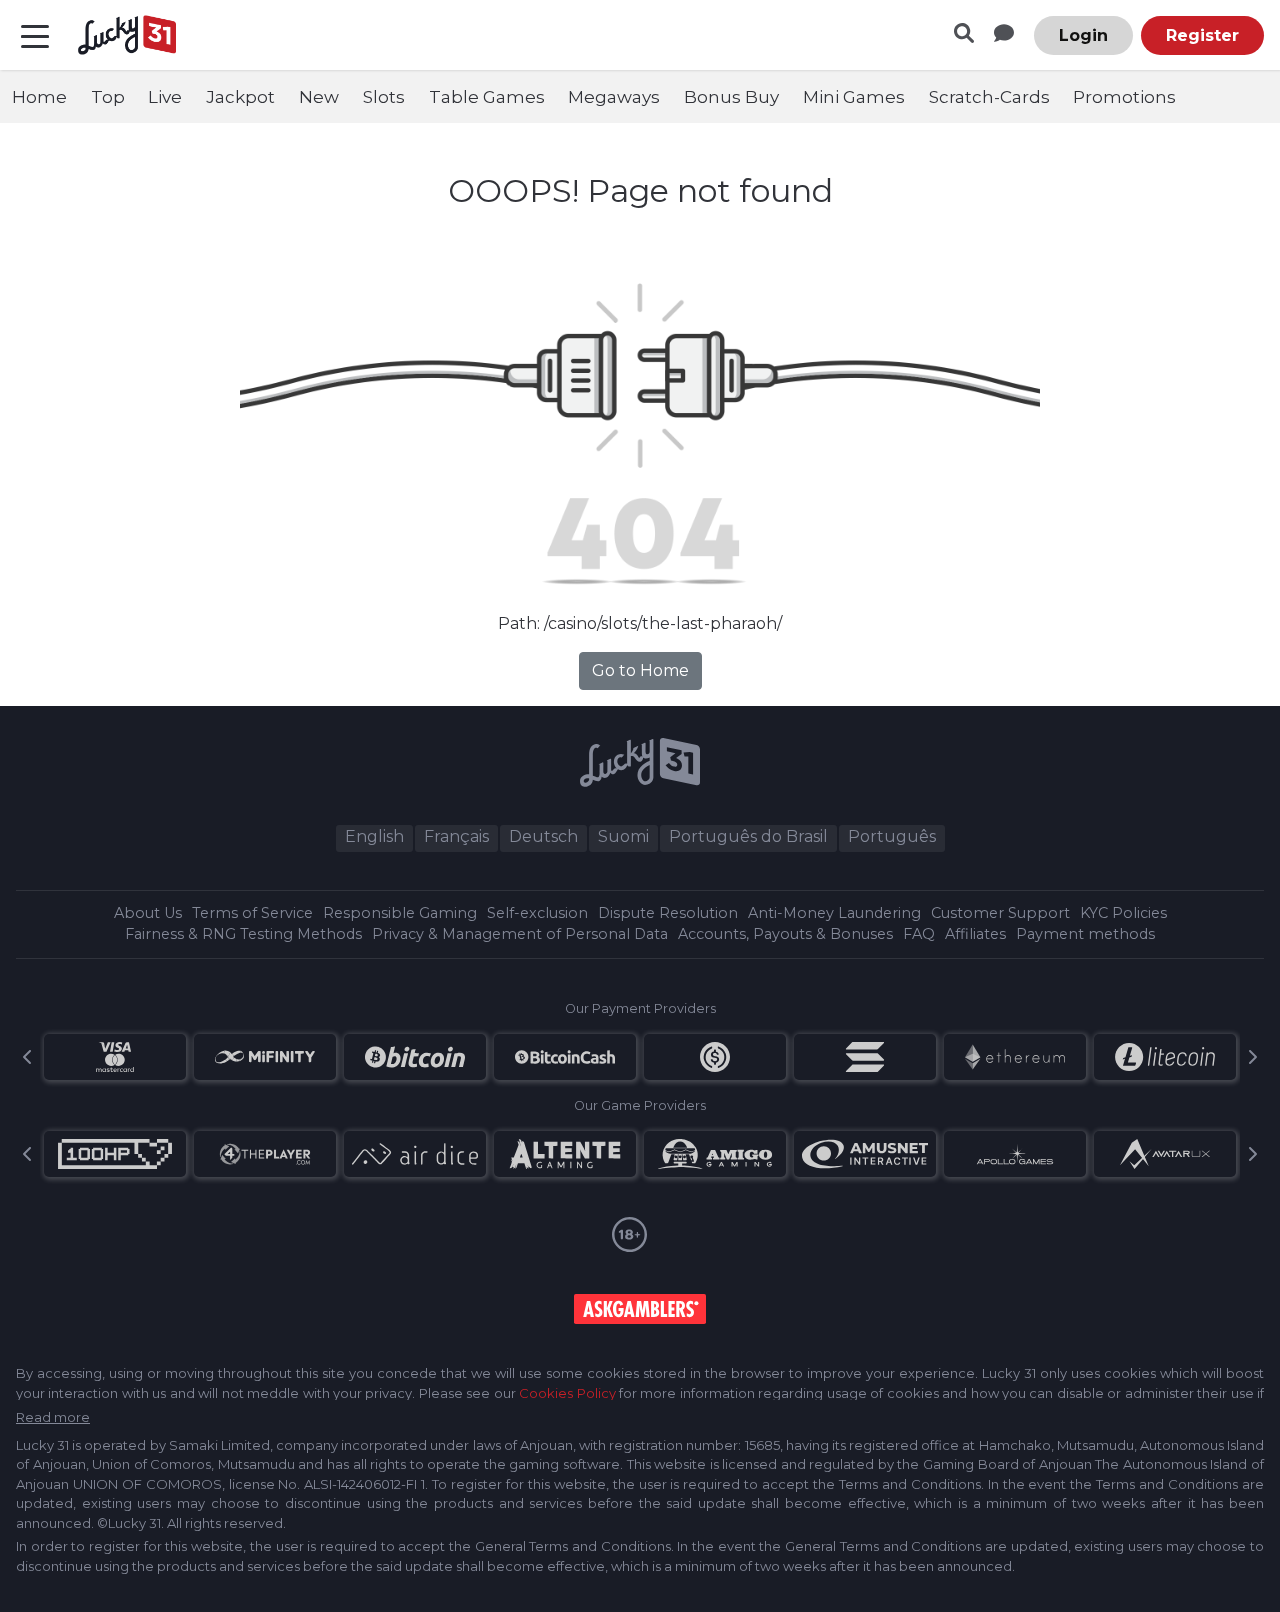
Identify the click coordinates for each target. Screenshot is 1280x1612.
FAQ (919, 934)
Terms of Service (252, 913)
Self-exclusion (537, 913)
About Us (148, 913)
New (319, 97)
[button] (28, 1057)
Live (165, 97)
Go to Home (640, 670)
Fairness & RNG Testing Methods (243, 934)
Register (1202, 35)
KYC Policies (1123, 913)
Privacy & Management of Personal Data (520, 934)
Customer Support (1000, 913)
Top (108, 97)
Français (456, 836)
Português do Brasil (748, 836)
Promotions (1124, 97)
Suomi (623, 836)
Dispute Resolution (668, 913)
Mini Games (854, 97)
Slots (384, 97)
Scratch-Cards (989, 97)
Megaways (614, 97)
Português (892, 836)
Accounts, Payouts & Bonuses (785, 934)
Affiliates (975, 934)
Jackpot (240, 97)
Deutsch (543, 836)
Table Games (487, 97)
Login (1083, 35)
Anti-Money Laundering (834, 913)
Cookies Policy (567, 1393)
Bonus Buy (731, 97)
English (374, 836)
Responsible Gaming (400, 913)
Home (39, 97)
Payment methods (1085, 934)
